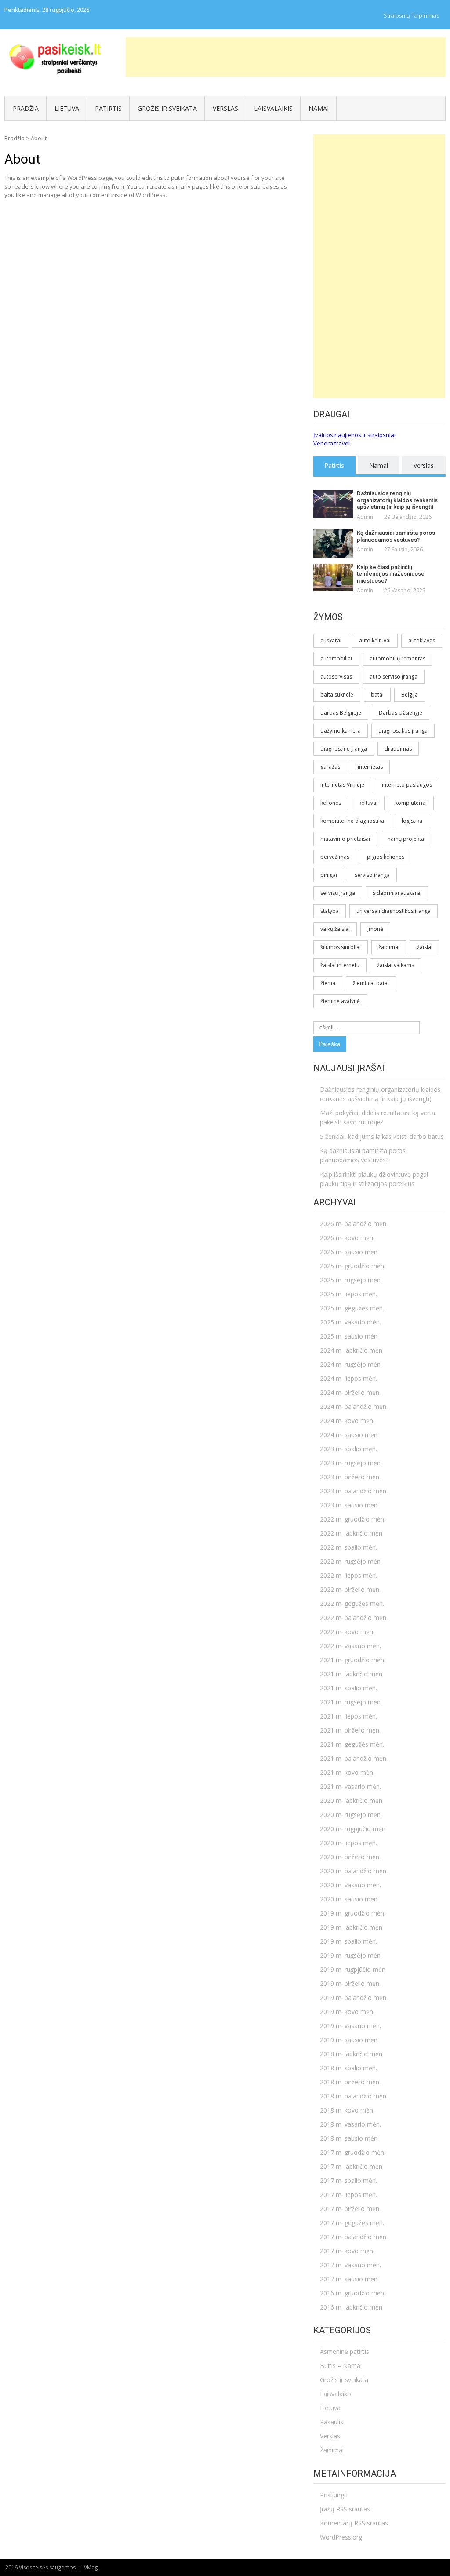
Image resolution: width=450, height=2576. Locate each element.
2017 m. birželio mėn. (350, 2209)
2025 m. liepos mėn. (348, 1294)
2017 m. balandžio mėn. (354, 2237)
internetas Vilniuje (342, 785)
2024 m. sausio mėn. (349, 1435)
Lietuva (67, 108)
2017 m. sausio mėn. (349, 2279)
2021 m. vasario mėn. (350, 1786)
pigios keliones (386, 857)
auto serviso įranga (394, 677)
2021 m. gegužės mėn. (352, 1744)
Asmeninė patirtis (345, 2352)
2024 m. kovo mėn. (347, 1421)
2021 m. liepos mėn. (348, 1716)
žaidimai (389, 947)
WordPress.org (341, 2537)
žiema (328, 983)
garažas (330, 767)
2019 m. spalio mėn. (348, 1941)
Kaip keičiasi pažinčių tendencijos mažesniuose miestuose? (391, 574)
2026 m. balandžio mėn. (354, 1224)
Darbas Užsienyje (401, 713)
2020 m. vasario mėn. (350, 1885)
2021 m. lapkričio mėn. (352, 1674)
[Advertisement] (286, 57)
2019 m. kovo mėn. (347, 2012)
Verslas (225, 108)
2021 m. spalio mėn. (348, 1688)
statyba (330, 911)
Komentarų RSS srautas (354, 2523)
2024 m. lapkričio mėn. (352, 1350)
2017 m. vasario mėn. (350, 2265)
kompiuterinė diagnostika (352, 821)
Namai (319, 108)
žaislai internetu (340, 965)
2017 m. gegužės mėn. (352, 2223)
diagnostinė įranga (344, 749)
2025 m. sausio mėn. (349, 1336)
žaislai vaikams (396, 965)
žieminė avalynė (340, 1001)
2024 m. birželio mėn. (350, 1392)
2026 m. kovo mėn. (347, 1238)
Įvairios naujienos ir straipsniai (354, 435)
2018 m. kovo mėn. (347, 2110)
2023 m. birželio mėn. (350, 1477)
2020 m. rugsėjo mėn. (351, 1815)
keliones (331, 803)
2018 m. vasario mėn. (350, 2124)
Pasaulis (332, 2422)
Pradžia (26, 108)
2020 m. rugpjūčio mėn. (353, 1829)
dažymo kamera (341, 731)
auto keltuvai (375, 640)
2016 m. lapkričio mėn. (352, 2307)
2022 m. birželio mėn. (350, 1589)
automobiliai (336, 659)
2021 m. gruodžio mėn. (353, 1660)
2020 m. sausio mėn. (349, 1899)
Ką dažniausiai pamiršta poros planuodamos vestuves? (396, 536)
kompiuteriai (411, 803)
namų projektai (406, 839)
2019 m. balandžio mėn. (354, 1998)
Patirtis (108, 108)
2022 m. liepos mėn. (348, 1575)
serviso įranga (372, 875)
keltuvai (368, 803)
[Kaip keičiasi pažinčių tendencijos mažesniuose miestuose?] (333, 578)
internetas (370, 767)
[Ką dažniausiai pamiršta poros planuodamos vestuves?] (333, 543)
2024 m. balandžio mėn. (354, 1407)
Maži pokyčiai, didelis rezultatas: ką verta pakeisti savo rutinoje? (377, 1117)
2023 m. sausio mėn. (349, 1505)
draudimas (398, 749)
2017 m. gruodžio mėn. (353, 2152)
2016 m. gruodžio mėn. (353, 2293)
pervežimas (335, 857)
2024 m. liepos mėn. (348, 1378)
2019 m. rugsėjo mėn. (351, 1955)
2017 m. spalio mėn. (348, 2180)
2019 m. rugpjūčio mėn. (353, 1969)
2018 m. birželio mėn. (350, 2082)
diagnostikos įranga (403, 731)
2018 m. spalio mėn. (348, 2068)
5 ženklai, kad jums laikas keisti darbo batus (382, 1137)
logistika (412, 821)
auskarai (331, 640)
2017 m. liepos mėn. (348, 2195)
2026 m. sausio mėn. (349, 1252)
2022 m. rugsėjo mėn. (351, 1561)
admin (365, 517)
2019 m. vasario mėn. (350, 2026)
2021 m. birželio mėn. (350, 1730)
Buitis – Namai (341, 2366)
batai (377, 695)
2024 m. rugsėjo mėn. (351, 1364)
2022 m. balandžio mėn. (354, 1618)
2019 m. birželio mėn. (350, 1983)
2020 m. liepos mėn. (348, 1843)
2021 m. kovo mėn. (347, 1772)
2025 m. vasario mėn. (350, 1322)
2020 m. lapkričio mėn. (352, 1801)
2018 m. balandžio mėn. (354, 2096)
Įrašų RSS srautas (345, 2509)
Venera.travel (332, 443)
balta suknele (337, 695)
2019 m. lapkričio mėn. (352, 1927)
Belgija (410, 695)
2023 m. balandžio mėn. (354, 1491)
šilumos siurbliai (341, 947)
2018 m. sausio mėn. (349, 2138)
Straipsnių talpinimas (411, 15)
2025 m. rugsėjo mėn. (351, 1280)
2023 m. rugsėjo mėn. (351, 1463)
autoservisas (336, 677)
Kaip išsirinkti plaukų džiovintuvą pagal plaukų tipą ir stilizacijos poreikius (374, 1179)
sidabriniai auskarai (397, 893)
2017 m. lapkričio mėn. (352, 2166)
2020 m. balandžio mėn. (354, 1871)
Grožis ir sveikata (167, 108)
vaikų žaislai (335, 929)
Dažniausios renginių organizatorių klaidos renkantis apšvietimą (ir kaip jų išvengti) (397, 500)
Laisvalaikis (273, 108)
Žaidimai (332, 2450)
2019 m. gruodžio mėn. (353, 1913)
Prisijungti (334, 2495)
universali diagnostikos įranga (394, 911)
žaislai (425, 947)
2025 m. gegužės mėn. (352, 1308)
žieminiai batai (371, 983)
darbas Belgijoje (341, 713)
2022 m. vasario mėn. (350, 1646)
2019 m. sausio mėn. (349, 2040)
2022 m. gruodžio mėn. (353, 1519)
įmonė (375, 929)
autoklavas (422, 640)
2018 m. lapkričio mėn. (352, 2054)
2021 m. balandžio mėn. (354, 1758)
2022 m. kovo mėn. (347, 1632)
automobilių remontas (397, 659)
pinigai (329, 875)
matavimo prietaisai (345, 839)
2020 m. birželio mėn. (350, 1857)
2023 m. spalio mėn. (348, 1449)
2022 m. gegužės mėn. (352, 1604)
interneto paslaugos (407, 785)
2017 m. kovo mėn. (347, 2251)
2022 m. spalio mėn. (348, 1547)
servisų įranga (338, 893)
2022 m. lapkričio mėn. (352, 1533)
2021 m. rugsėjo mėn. (351, 1702)
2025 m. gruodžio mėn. (353, 1266)
